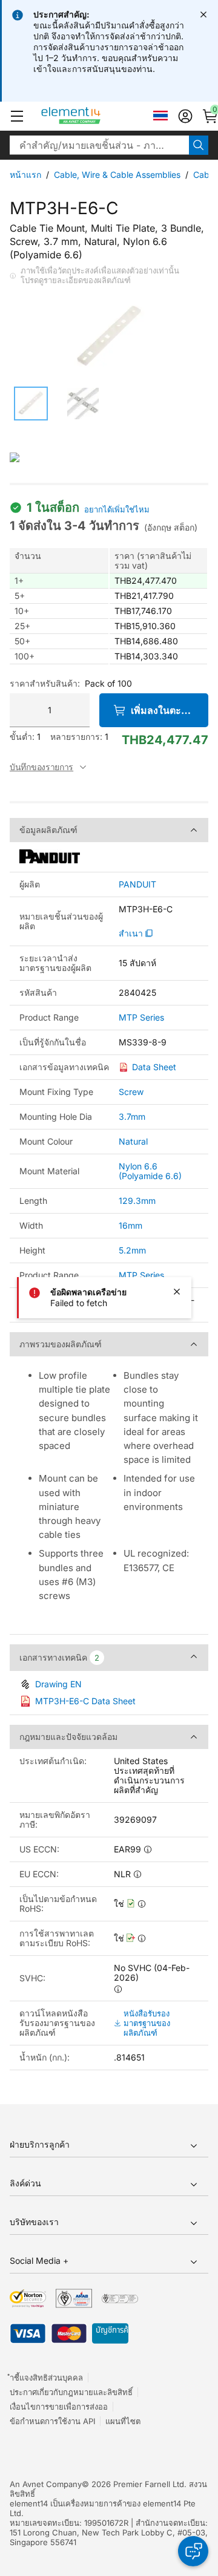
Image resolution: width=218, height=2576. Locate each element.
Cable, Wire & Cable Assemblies (117, 175)
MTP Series (141, 1018)
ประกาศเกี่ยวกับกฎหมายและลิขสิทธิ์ (71, 2392)
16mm (130, 1225)
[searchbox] (99, 145)
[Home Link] (94, 116)
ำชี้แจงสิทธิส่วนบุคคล (46, 2378)
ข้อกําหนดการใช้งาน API (52, 2421)
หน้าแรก (25, 175)
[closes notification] (203, 15)
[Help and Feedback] (193, 2551)
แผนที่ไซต (123, 2421)
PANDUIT (137, 884)
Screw (131, 1092)
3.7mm (132, 1116)
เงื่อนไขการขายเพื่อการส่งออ (59, 2407)
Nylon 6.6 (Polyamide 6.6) (150, 1171)
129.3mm (137, 1201)
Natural (133, 1141)
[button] (17, 116)
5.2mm (132, 1250)
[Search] (199, 145)
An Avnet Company (46, 2484)
